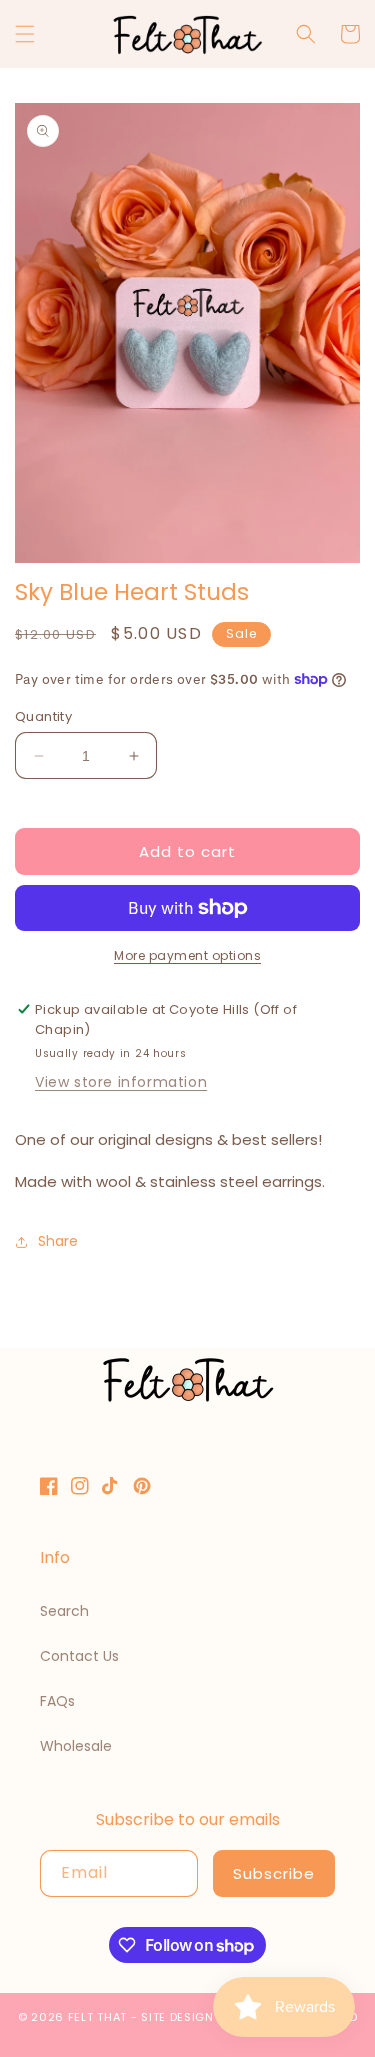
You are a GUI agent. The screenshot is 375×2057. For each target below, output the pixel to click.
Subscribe (274, 1873)
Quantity (43, 716)
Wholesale (76, 1746)
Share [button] (58, 1241)
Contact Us (79, 1656)
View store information (121, 1082)
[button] (25, 34)
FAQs (57, 1701)
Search (64, 1611)
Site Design (177, 2017)
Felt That (97, 2017)
